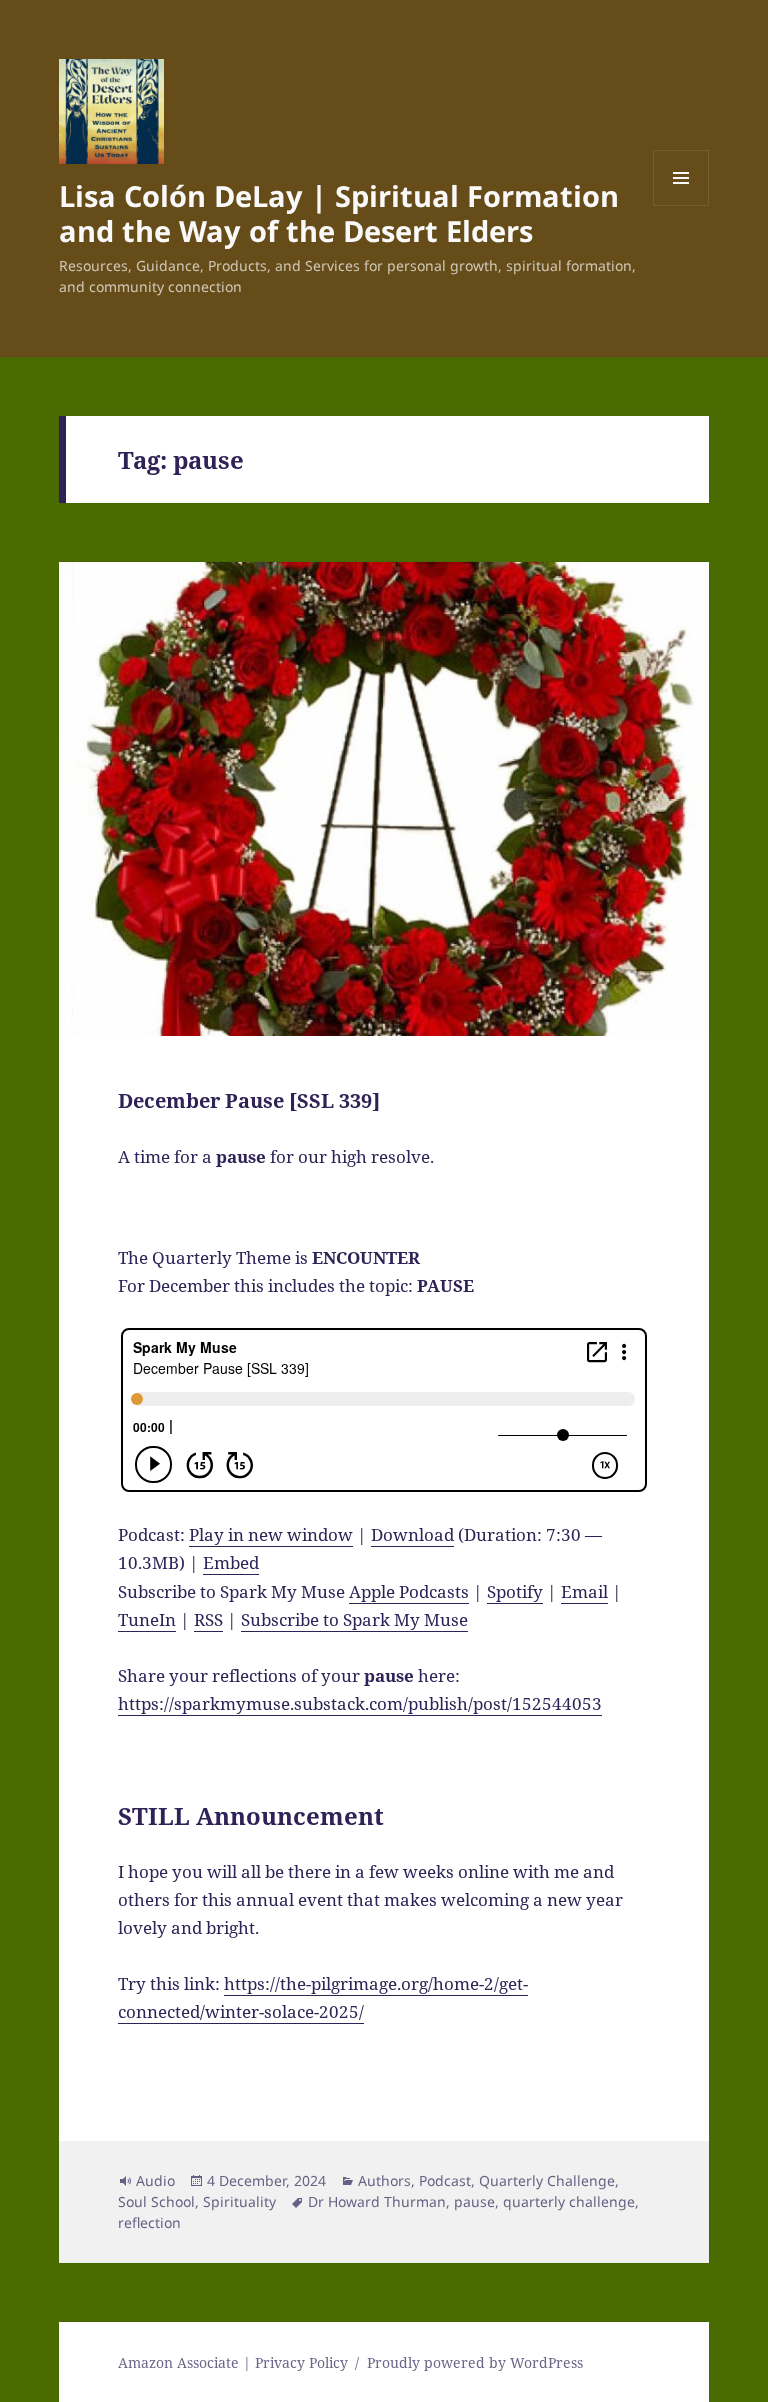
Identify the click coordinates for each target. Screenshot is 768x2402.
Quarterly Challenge (547, 2180)
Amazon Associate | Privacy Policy (233, 2362)
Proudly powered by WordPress (475, 2362)
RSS (208, 1619)
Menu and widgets (681, 205)
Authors (384, 2180)
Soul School (156, 2201)
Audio (155, 2180)
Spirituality (239, 2201)
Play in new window (271, 1534)
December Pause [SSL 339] (249, 1100)
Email (584, 1591)
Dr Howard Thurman (377, 2201)
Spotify (515, 1591)
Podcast (445, 2180)
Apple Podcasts (409, 1591)
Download (412, 1534)
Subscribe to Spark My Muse (354, 1619)
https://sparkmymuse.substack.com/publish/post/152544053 (360, 1703)
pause (474, 2201)
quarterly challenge (569, 2201)
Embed (231, 1562)
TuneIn (147, 1619)
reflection (149, 2222)
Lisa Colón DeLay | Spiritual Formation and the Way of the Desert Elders (339, 213)
